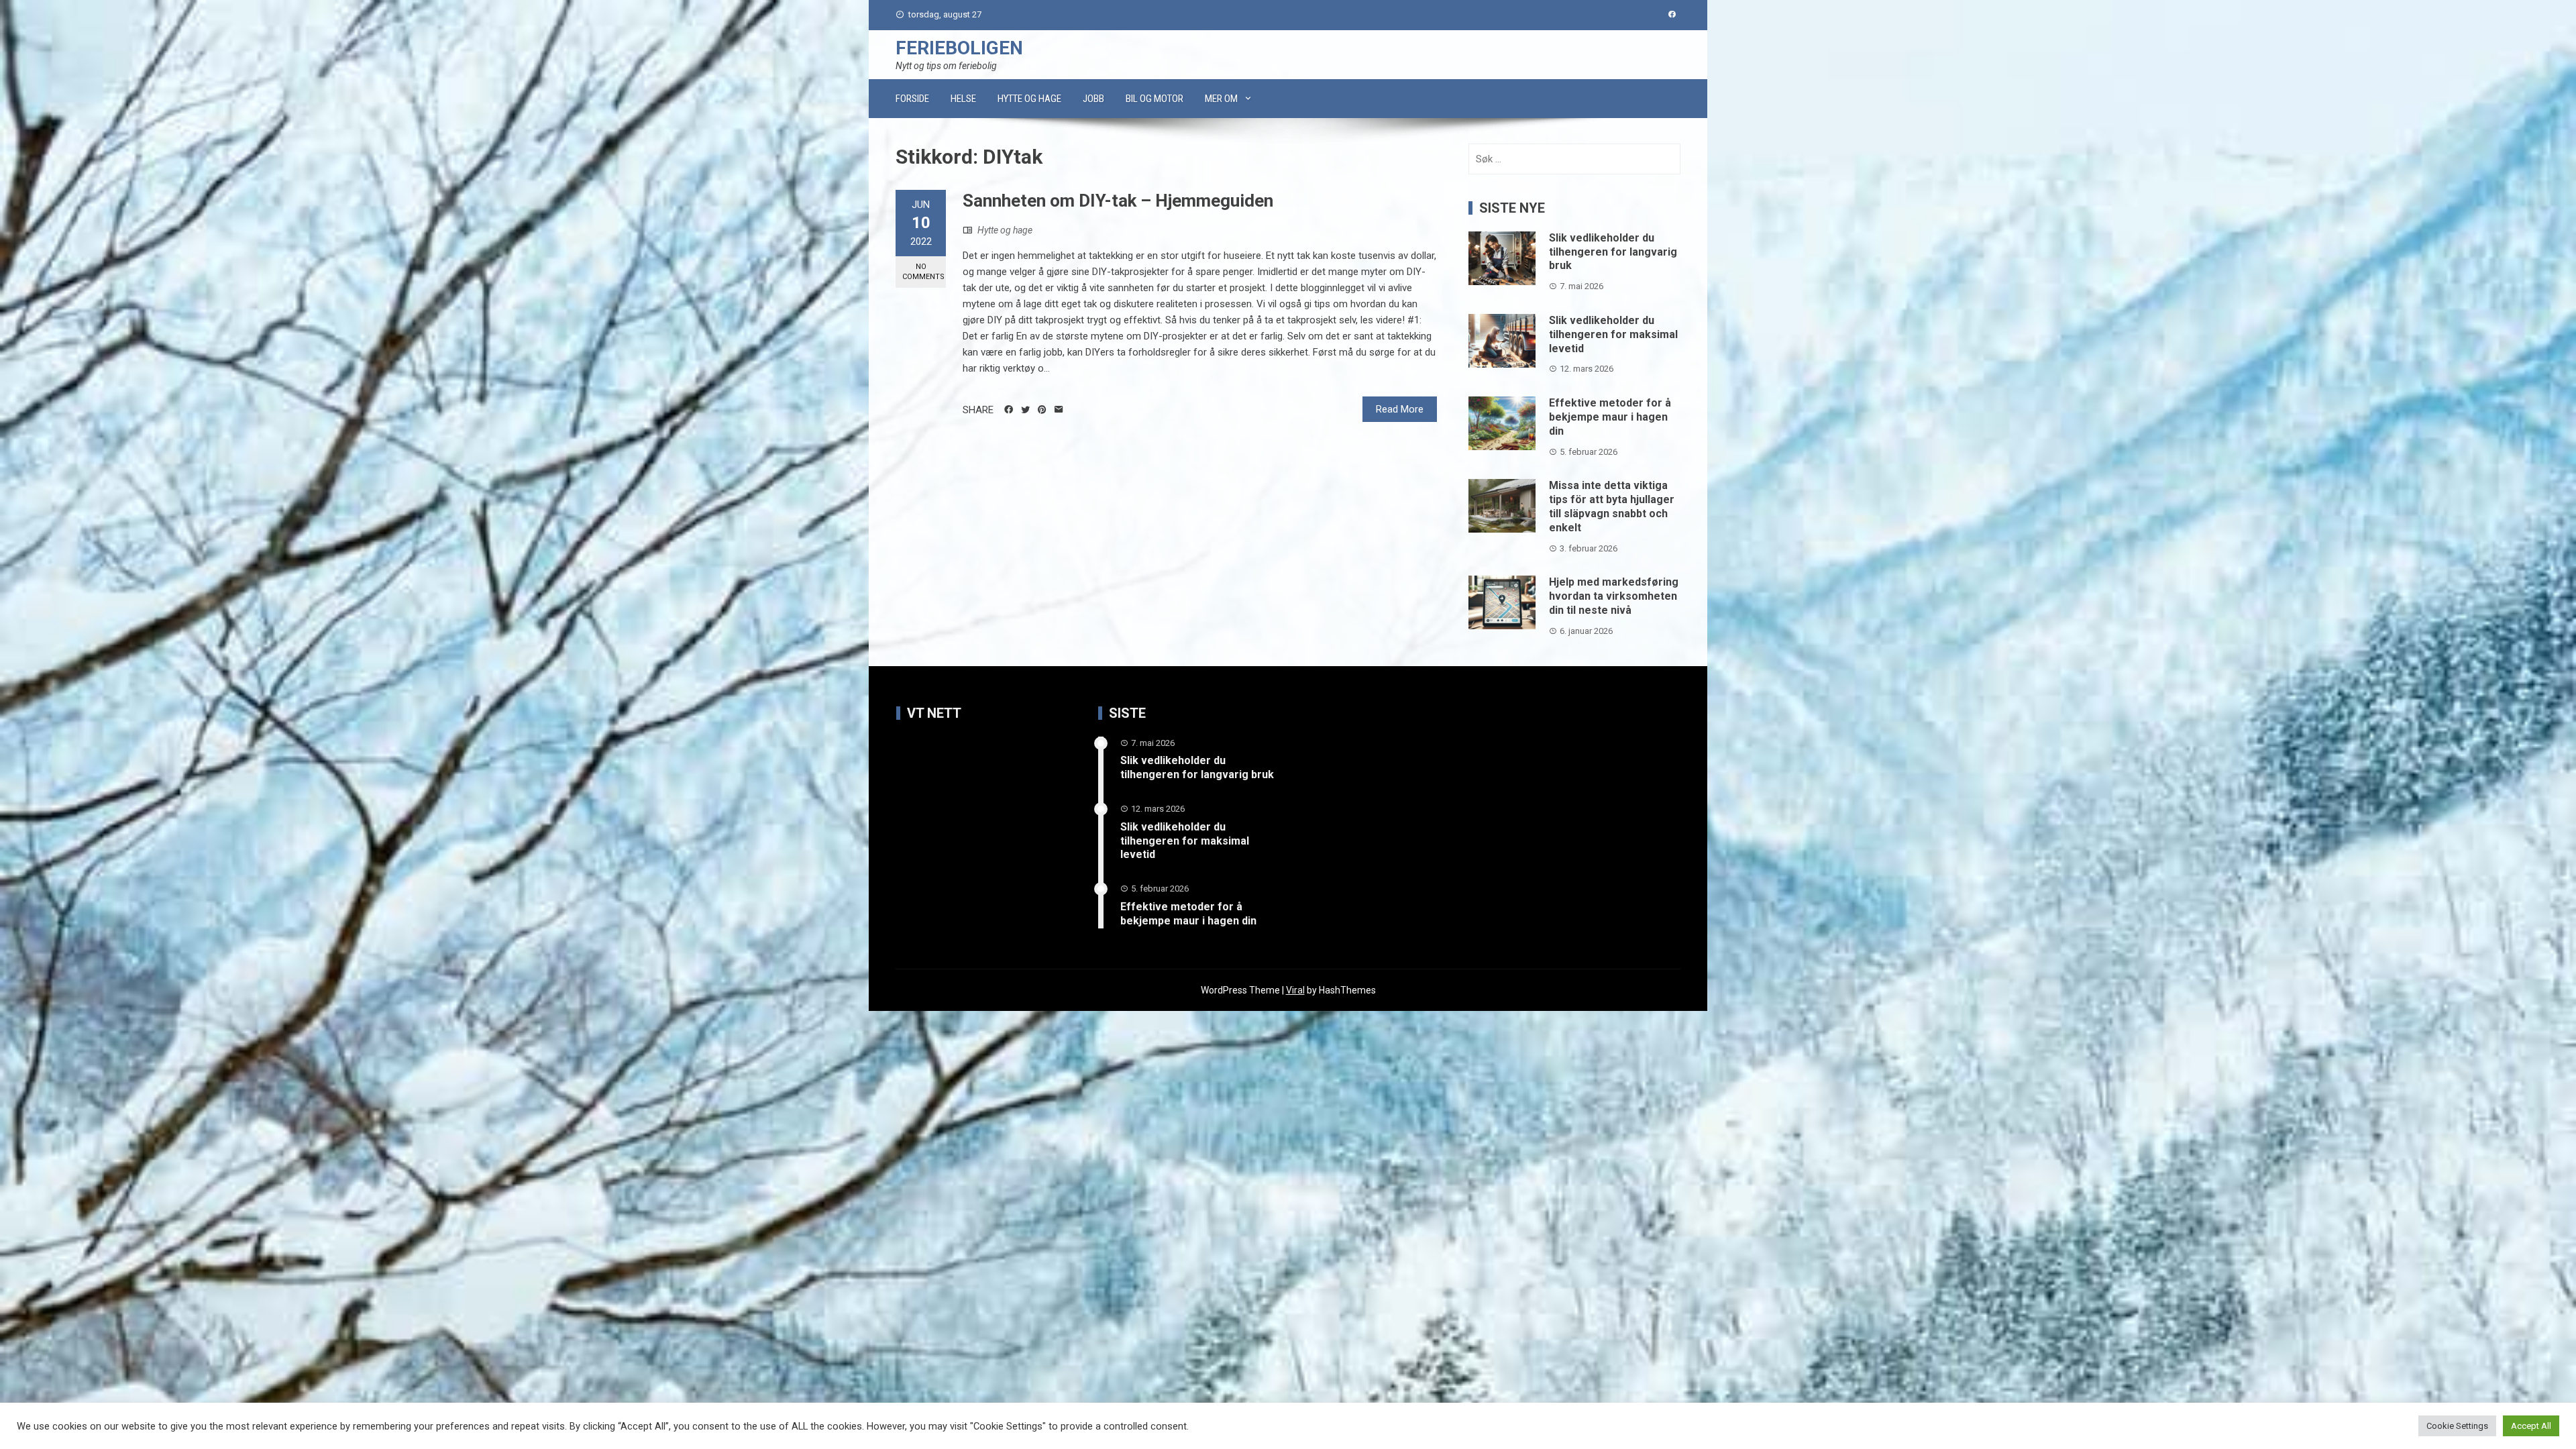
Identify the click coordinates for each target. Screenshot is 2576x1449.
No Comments (923, 272)
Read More (1400, 409)
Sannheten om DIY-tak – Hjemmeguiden (1118, 201)
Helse (963, 99)
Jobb (1093, 99)
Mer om (1221, 99)
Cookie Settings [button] (2457, 1426)
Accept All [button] (2531, 1426)
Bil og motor (1155, 99)
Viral (1295, 990)
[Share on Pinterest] (1042, 410)
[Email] (1059, 410)
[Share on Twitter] (1025, 410)
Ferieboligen (959, 48)
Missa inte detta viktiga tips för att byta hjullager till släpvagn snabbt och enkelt (1612, 506)
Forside (912, 99)
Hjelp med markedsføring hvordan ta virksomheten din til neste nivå (1614, 596)
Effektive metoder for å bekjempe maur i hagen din (1610, 417)
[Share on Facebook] (1009, 410)
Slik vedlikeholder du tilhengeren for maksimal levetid (1613, 334)
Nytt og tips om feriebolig (946, 66)
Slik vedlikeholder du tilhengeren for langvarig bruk (1613, 252)
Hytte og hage (1029, 99)
